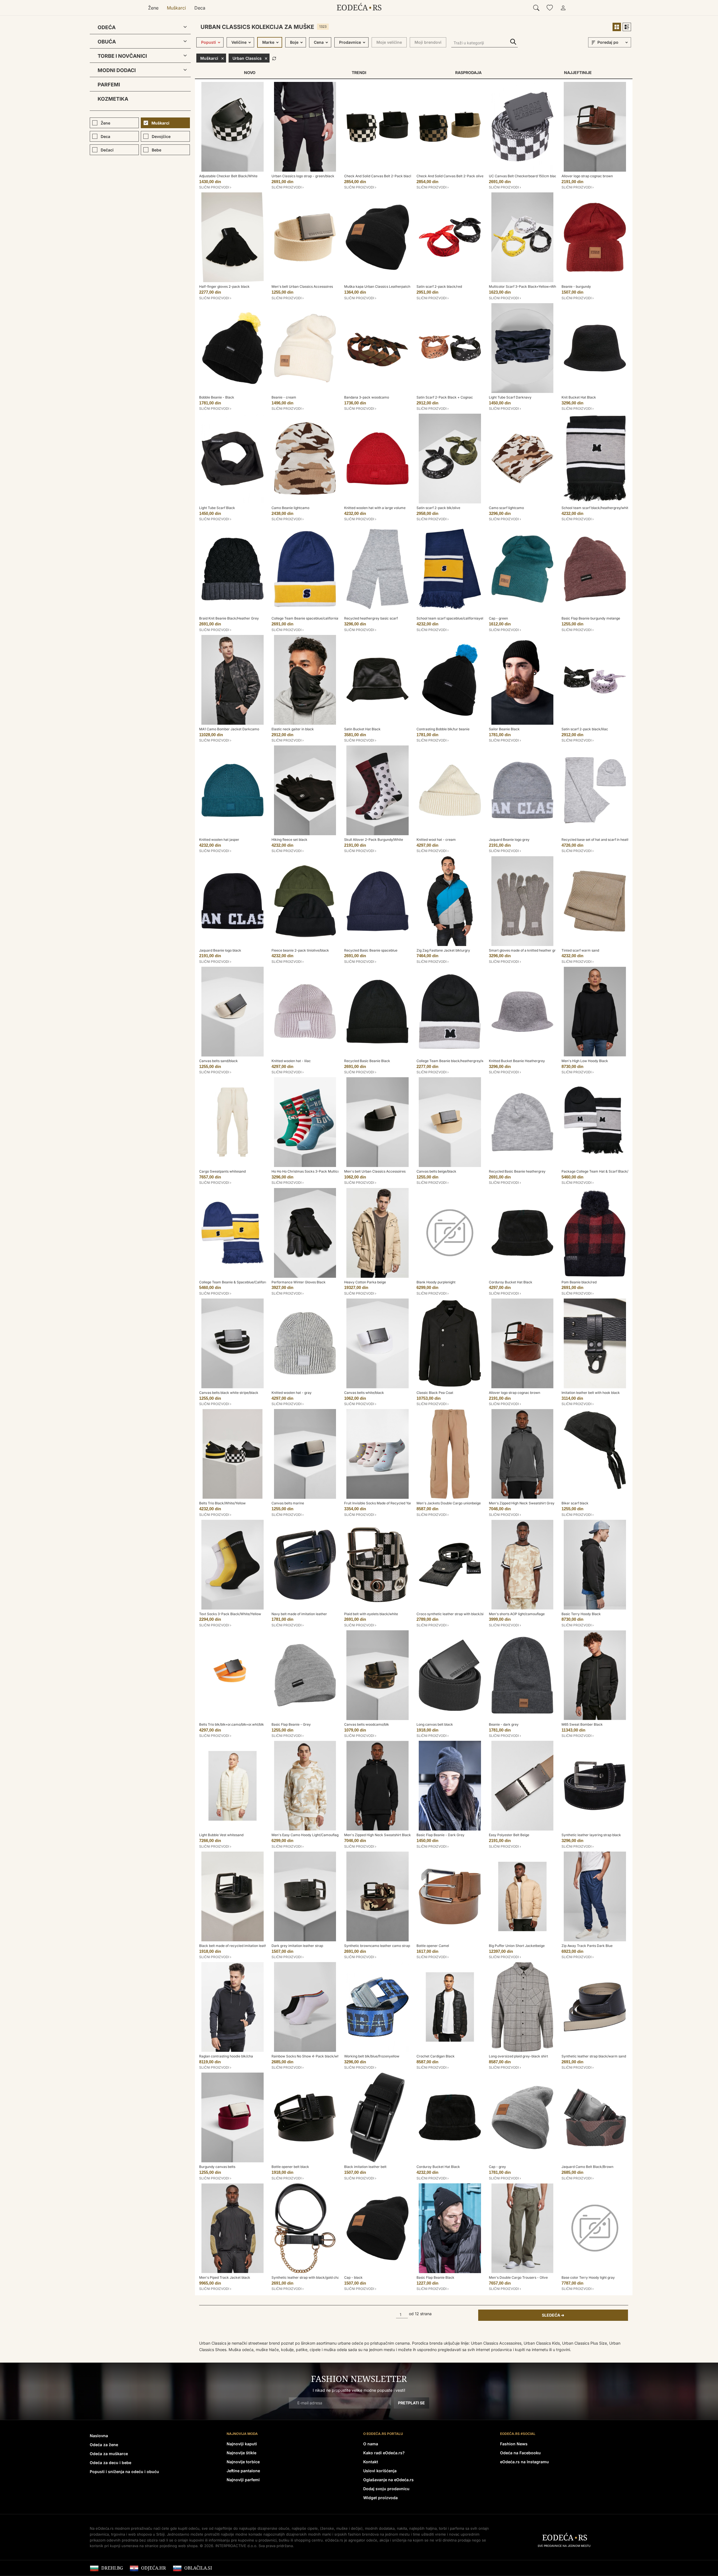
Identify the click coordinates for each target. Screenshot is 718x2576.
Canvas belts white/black (364, 1393)
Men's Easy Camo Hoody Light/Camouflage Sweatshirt (315, 1835)
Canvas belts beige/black (436, 1171)
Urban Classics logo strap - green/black (303, 176)
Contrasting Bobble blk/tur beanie (443, 729)
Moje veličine (389, 42)
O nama (371, 2444)
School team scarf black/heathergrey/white (596, 508)
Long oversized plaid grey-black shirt (518, 2056)
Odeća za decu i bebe (111, 2463)
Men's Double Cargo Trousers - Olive (518, 2277)
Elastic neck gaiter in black (293, 729)
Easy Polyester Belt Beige (509, 1835)
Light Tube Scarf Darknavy (510, 397)
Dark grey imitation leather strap (297, 1946)
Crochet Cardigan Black (436, 2056)
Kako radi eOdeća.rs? (384, 2453)
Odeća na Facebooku (520, 2453)
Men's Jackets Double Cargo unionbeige (449, 1503)
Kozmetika (113, 99)
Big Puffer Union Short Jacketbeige (517, 1946)
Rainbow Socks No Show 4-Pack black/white (307, 2056)
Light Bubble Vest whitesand (221, 1835)
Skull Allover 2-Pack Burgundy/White (374, 840)
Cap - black (353, 2277)
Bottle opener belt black (290, 2167)
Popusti (209, 42)
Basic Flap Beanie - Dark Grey (440, 1835)
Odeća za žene (104, 2445)
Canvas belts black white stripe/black (229, 1393)
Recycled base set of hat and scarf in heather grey (601, 840)
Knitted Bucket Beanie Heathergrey (517, 1061)
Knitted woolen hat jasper (219, 840)
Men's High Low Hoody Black (585, 1061)
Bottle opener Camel (433, 1946)
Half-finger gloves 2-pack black (224, 286)
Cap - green (498, 618)
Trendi (359, 72)
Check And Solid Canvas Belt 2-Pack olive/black (455, 176)
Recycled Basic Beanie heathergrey (517, 1171)
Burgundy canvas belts (217, 2167)
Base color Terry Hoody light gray (588, 2277)
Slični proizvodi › (215, 187)
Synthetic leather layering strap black (591, 1835)
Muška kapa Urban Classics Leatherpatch (377, 286)
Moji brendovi (428, 42)
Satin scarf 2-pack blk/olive (438, 508)
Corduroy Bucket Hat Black (511, 1282)
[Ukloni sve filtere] (274, 58)
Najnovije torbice (243, 2462)
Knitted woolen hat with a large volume (375, 508)
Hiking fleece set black (289, 840)
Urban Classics (247, 58)
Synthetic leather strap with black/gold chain (307, 2277)
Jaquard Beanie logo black (220, 950)
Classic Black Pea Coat (435, 1393)
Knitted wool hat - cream (436, 840)
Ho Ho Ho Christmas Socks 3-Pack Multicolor (308, 1171)
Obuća (107, 42)
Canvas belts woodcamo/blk (367, 1724)
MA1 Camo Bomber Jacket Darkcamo (229, 729)
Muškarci (176, 8)
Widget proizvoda (380, 2498)
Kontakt (371, 2462)
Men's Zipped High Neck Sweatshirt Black (378, 1835)
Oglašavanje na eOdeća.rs (388, 2480)
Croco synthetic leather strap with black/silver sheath (459, 1614)
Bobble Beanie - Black (217, 397)
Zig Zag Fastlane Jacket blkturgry (443, 950)
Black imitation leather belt (365, 2167)
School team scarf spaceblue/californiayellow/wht (456, 618)
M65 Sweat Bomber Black (582, 1724)
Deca (200, 8)
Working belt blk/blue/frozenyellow (372, 2056)
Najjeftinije (578, 72)
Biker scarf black (575, 1503)
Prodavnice (350, 42)
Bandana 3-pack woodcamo (367, 397)
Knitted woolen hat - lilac (291, 1061)
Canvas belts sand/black (218, 1061)
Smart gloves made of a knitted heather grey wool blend (533, 950)
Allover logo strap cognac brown (587, 176)
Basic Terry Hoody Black (581, 1614)
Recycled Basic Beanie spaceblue (371, 950)
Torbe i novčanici (122, 56)
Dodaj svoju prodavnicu (386, 2489)
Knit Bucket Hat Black (579, 397)
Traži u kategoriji (513, 42)
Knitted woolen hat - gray (292, 1393)
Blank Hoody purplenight (436, 1282)
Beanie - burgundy (576, 286)
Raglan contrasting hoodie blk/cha (226, 2056)
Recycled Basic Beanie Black (367, 1061)
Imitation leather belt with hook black (591, 1393)
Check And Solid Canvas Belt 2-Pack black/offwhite (385, 176)
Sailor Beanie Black (504, 729)
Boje (294, 42)
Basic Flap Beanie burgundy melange (591, 618)
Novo (250, 72)
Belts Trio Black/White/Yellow (222, 1503)
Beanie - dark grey (504, 1724)
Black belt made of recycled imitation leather (235, 1946)
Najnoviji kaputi (242, 2444)
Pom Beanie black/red (579, 1282)
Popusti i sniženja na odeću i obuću (124, 2472)
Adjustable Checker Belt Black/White (228, 176)
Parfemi (109, 85)
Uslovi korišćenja (380, 2471)
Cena (319, 42)
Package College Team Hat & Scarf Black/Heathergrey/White (610, 1171)
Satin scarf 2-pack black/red (439, 286)
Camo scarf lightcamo (506, 508)
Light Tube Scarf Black (217, 508)
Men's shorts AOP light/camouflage (517, 1614)
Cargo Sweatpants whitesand (222, 1171)
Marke (268, 42)
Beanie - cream (284, 397)
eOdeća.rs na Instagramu (524, 2462)
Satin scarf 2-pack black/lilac (585, 729)
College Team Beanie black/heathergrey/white (453, 1061)
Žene (153, 8)
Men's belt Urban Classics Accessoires (302, 286)
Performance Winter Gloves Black (299, 1282)
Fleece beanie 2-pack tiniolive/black (300, 950)
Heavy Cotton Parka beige (365, 1282)
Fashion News (514, 2444)
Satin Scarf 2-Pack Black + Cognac (445, 397)
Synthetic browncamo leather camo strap (377, 1946)
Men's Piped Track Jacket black (225, 2277)
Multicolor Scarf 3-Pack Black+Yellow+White (524, 286)
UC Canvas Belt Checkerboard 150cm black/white (529, 176)
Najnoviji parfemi (243, 2480)
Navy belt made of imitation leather (299, 1614)
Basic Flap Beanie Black (435, 2277)
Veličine (239, 42)
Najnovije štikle (241, 2453)
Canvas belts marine (288, 1503)
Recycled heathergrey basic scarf (371, 618)
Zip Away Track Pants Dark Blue (587, 1946)
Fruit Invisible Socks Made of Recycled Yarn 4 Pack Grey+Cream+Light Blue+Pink (409, 1503)
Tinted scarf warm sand (580, 950)
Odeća (107, 27)
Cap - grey (497, 2167)
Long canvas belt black (435, 1724)
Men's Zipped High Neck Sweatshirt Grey (522, 1503)
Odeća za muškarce (109, 2454)
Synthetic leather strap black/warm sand (594, 2056)
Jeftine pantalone (243, 2471)
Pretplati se (411, 2403)
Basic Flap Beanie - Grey (291, 1724)
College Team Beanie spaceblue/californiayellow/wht (314, 618)
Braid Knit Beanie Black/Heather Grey (229, 618)
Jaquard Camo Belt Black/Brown (587, 2167)
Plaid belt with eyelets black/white (371, 1614)
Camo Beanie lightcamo (290, 508)
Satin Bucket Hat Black (362, 729)
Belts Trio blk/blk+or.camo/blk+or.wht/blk (232, 1724)
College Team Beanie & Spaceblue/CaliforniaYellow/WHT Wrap (249, 1282)
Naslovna (99, 2436)
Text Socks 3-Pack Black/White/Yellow (230, 1614)
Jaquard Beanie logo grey (509, 840)
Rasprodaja (468, 72)
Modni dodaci (117, 70)
